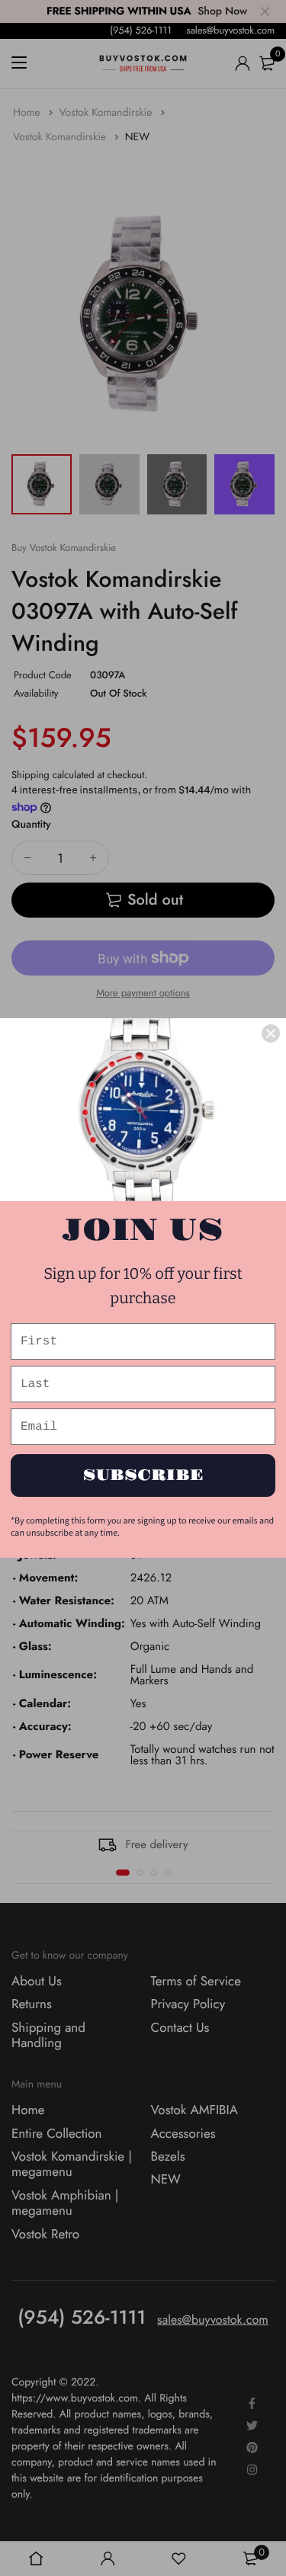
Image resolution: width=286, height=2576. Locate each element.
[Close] (271, 1033)
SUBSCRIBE (143, 1475)
